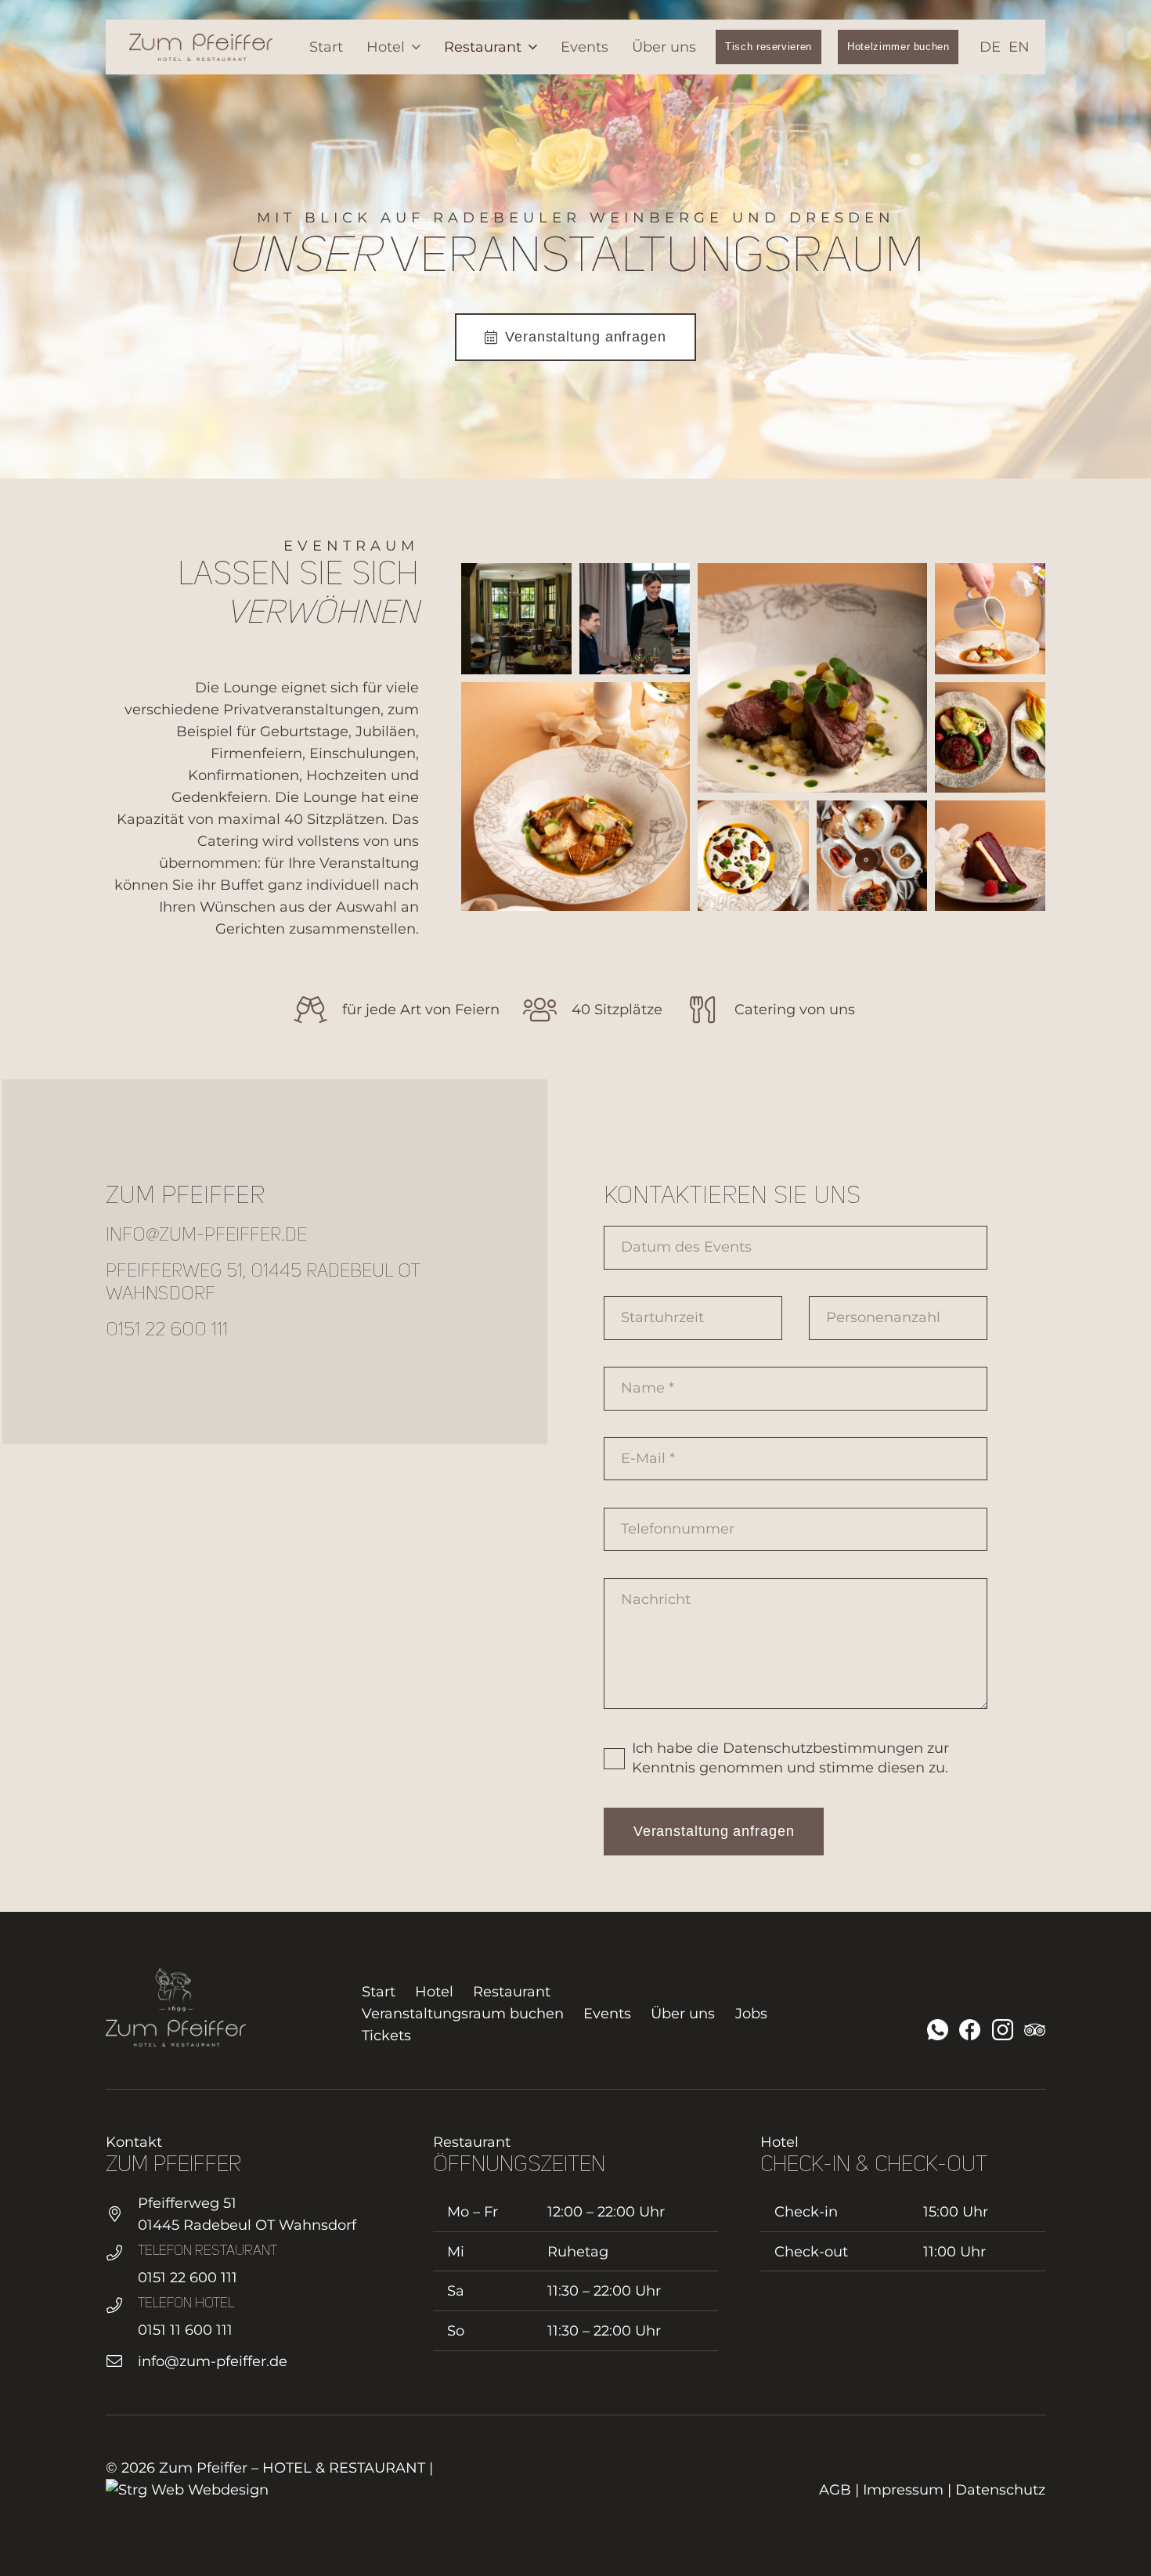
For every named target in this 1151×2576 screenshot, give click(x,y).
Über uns (683, 2014)
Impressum (903, 2490)
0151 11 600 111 (185, 2330)
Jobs (751, 2014)
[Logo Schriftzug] (201, 47)
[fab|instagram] (1003, 2030)
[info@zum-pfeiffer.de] (122, 2361)
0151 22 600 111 (188, 2278)
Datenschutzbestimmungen (823, 1748)
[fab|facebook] (970, 2030)
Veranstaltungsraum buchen (463, 2014)
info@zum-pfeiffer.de (213, 2361)
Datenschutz (1000, 2490)
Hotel (434, 1992)
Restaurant (512, 1992)
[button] (413, 47)
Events (607, 2014)
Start (379, 1992)
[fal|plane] (1035, 2030)
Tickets (386, 2036)
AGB (835, 2490)
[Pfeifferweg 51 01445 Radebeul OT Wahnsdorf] (122, 2214)
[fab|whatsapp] (938, 2030)
